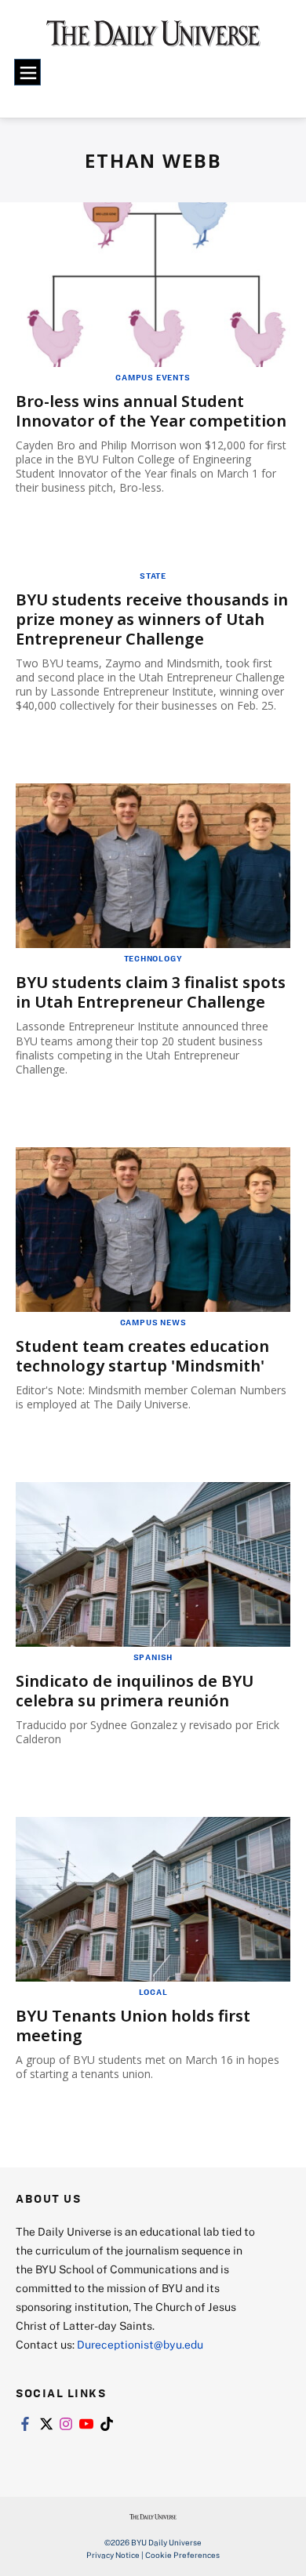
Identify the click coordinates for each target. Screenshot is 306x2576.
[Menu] (27, 72)
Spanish (153, 1657)
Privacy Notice (113, 2555)
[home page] (153, 39)
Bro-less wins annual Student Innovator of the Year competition (151, 411)
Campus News (153, 1322)
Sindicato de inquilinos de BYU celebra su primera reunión (135, 1691)
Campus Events (153, 377)
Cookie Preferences (182, 2555)
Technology (153, 958)
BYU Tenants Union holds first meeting (133, 2026)
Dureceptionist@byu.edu (140, 2344)
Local (153, 1992)
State (153, 576)
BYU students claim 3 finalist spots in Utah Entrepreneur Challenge (151, 992)
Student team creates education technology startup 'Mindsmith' (142, 1356)
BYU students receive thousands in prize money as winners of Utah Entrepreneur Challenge (152, 619)
